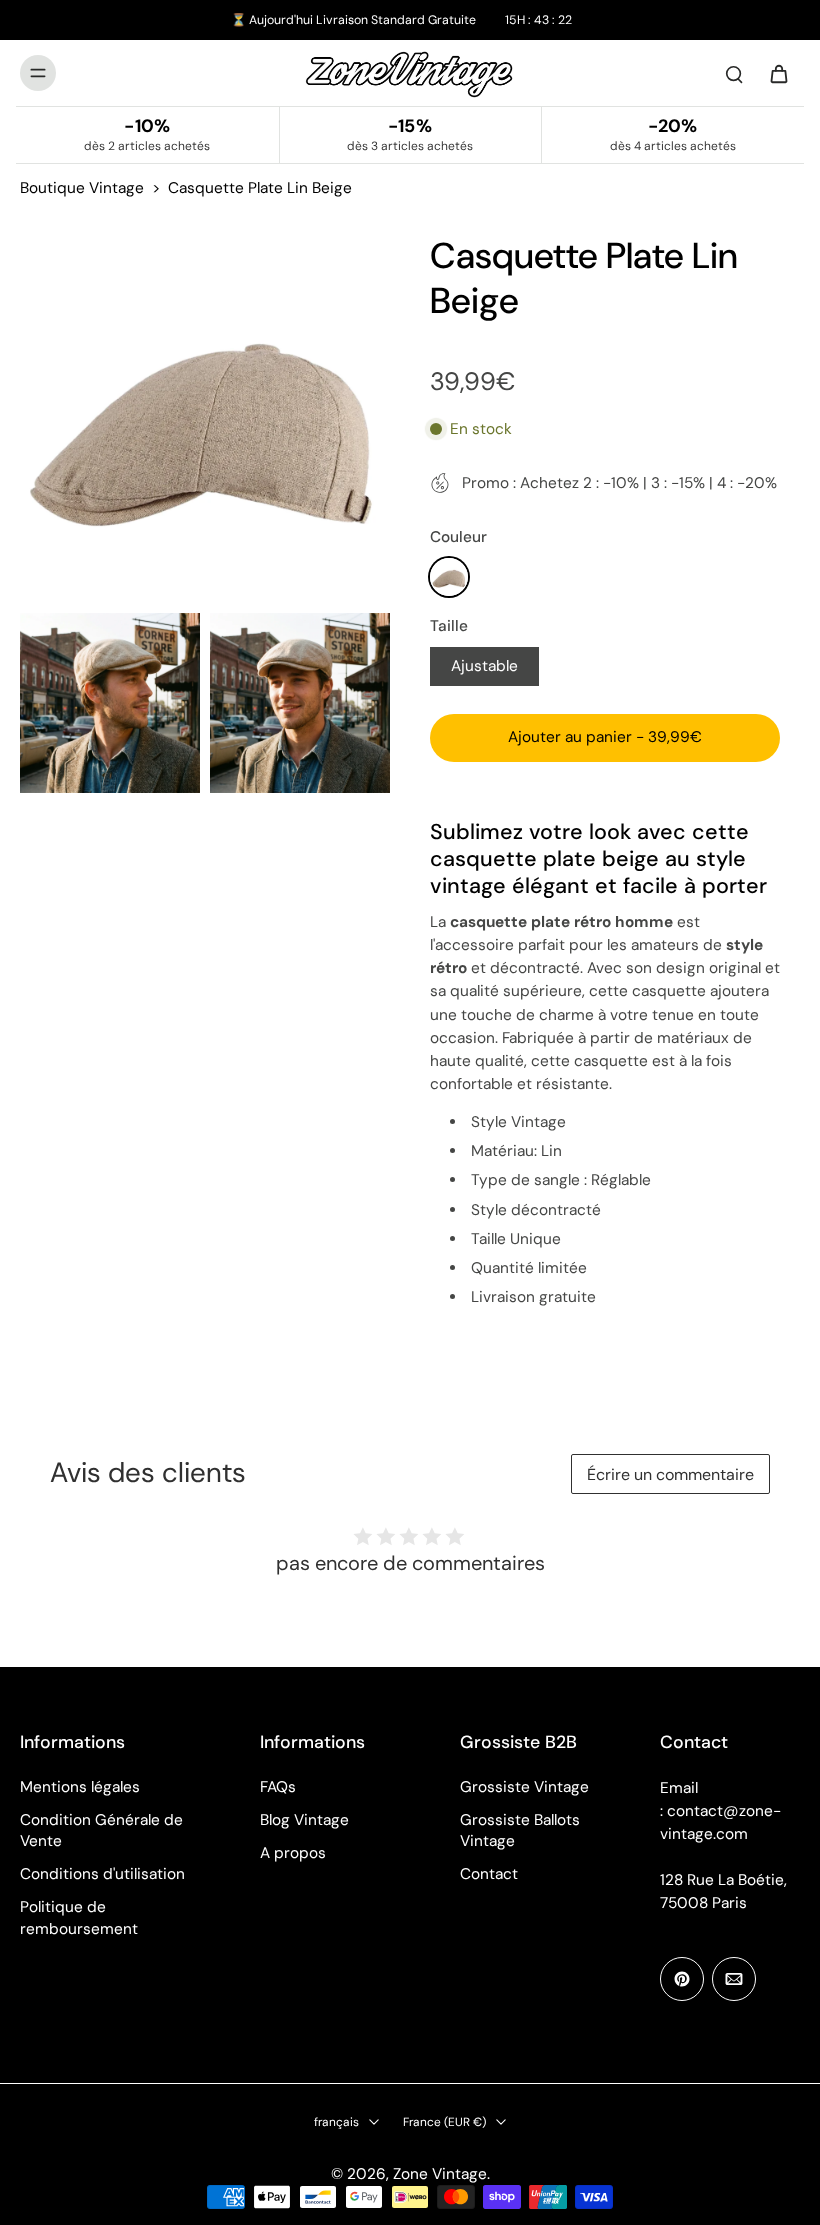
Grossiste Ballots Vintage (520, 1830)
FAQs (278, 1787)
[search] (734, 73)
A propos (293, 1853)
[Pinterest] (682, 1979)
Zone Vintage (440, 2174)
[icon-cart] (778, 73)
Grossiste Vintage (524, 1787)
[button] (605, 737)
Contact (489, 1874)
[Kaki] (449, 577)
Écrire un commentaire (670, 1474)
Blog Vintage (304, 1820)
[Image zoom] (205, 418)
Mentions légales (80, 1787)
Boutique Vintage (82, 188)
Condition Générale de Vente (101, 1830)
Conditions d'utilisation (102, 1874)
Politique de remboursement (79, 1917)
